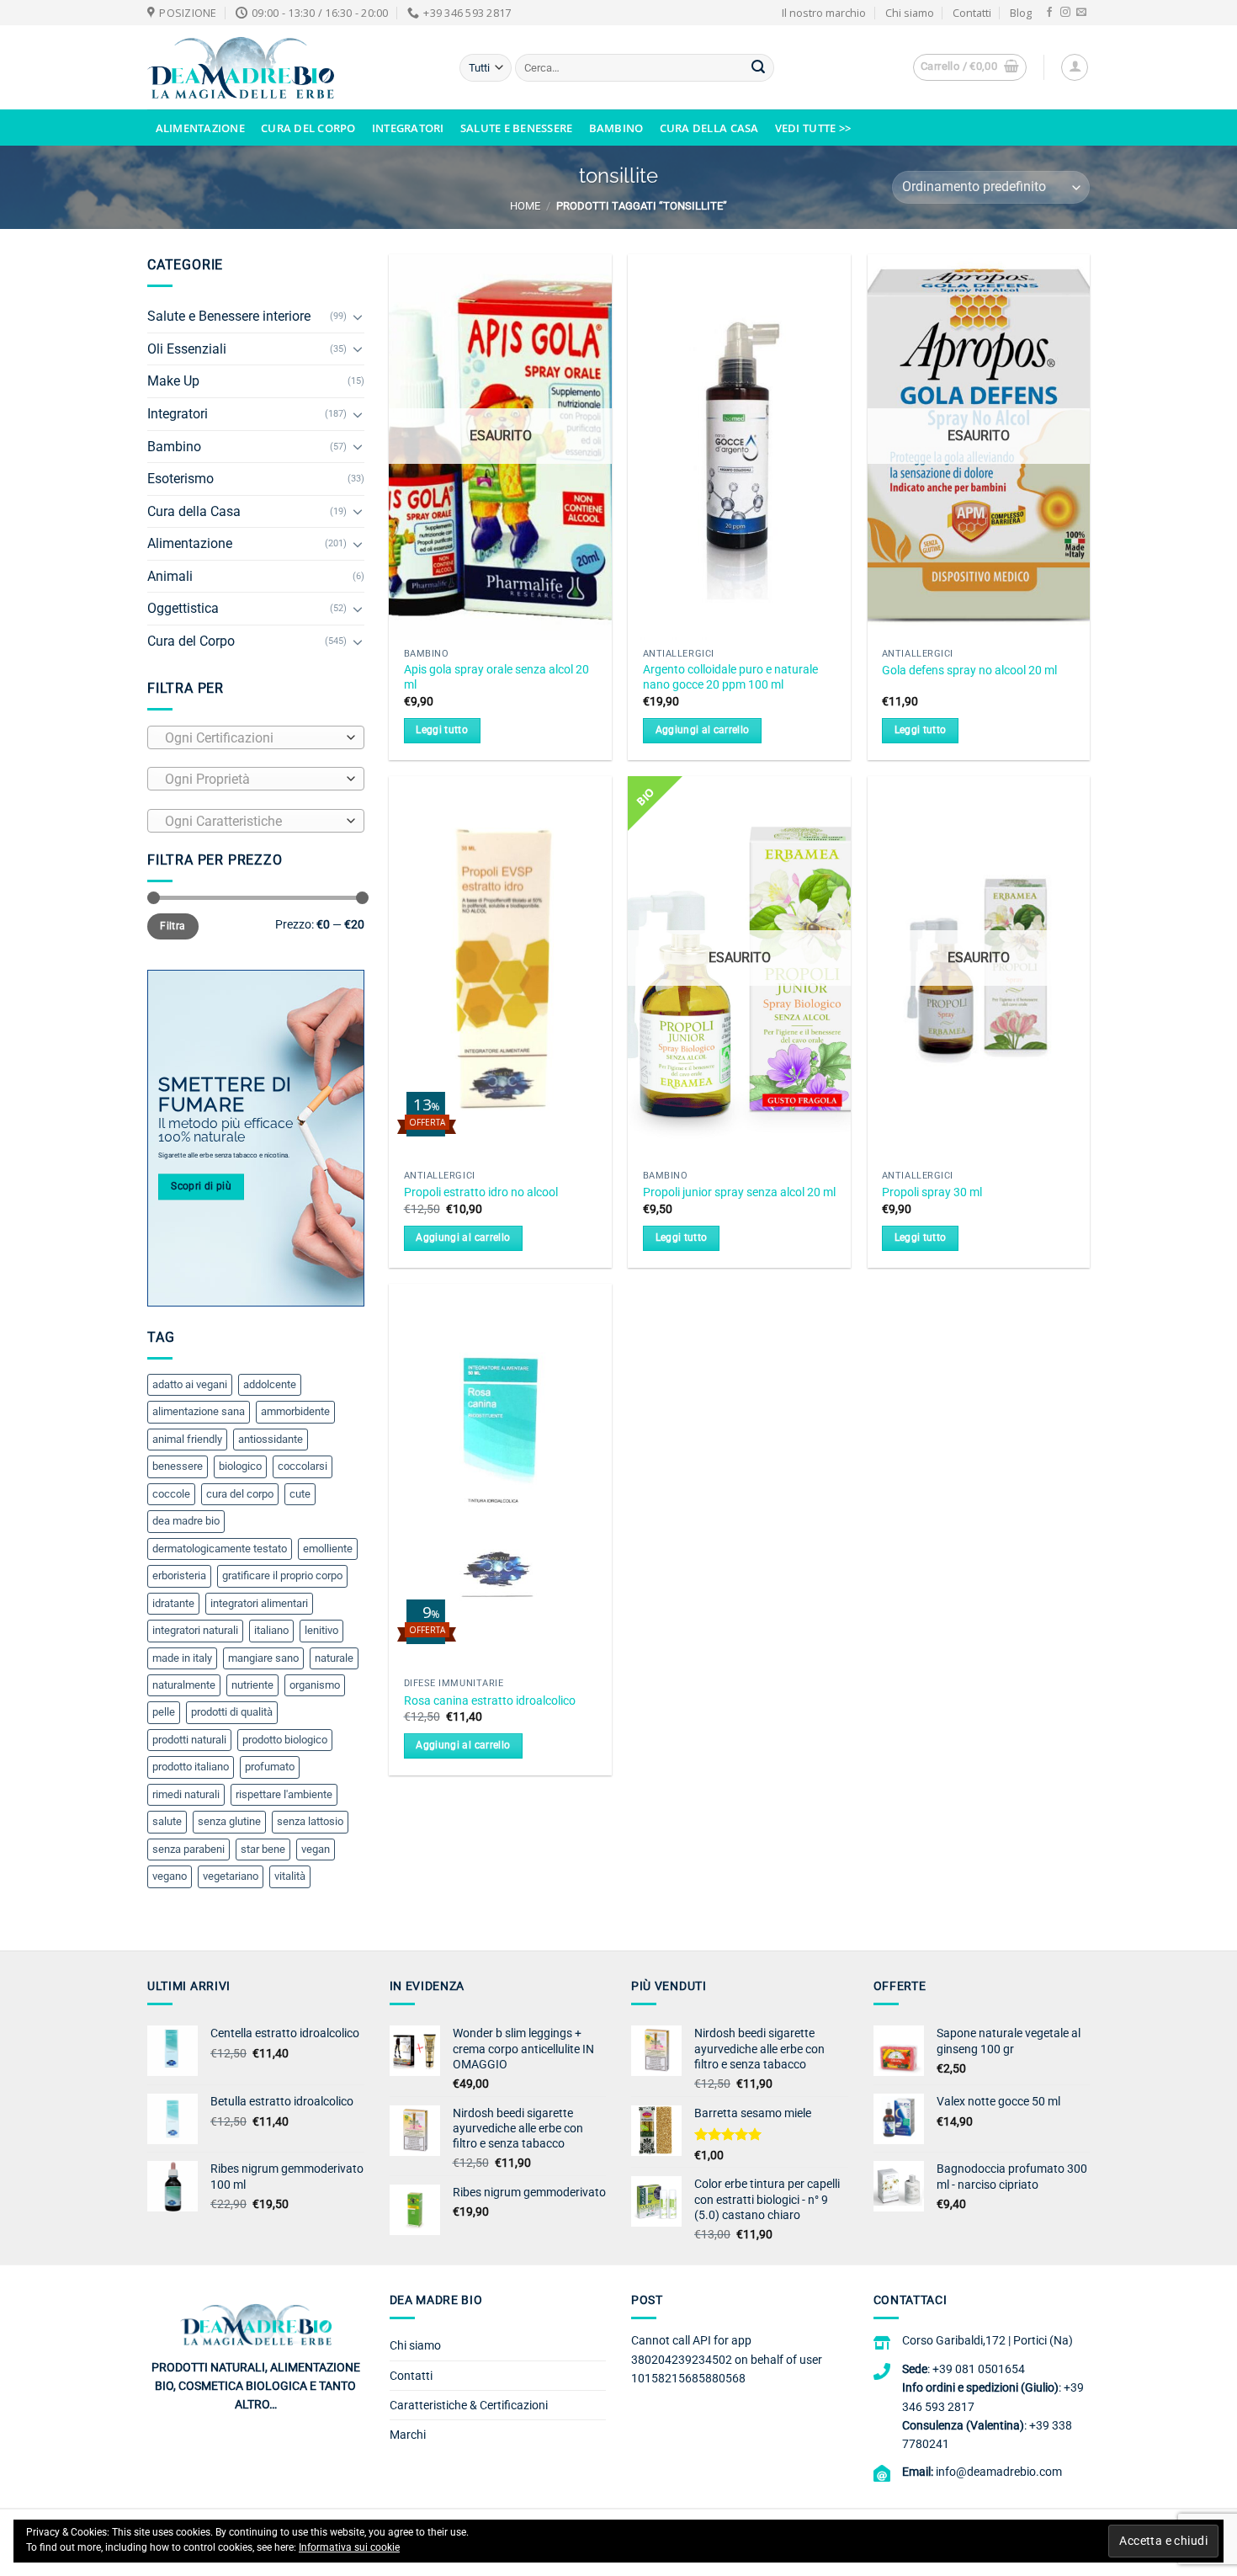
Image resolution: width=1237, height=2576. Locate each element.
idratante (173, 1603)
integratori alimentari (259, 1603)
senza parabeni (188, 1849)
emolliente (328, 1549)
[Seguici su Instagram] (1065, 13)
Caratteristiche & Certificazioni (469, 2405)
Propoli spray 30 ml (932, 1192)
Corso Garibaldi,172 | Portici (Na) (987, 2340)
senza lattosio (310, 1821)
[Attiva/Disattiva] (358, 317)
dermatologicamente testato (220, 1549)
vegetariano (231, 1876)
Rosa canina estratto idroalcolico (490, 1701)
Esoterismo (181, 479)
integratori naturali (195, 1630)
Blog (1021, 13)
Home (525, 206)
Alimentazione (200, 128)
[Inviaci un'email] (1081, 13)
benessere (178, 1466)
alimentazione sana (199, 1411)
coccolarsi (303, 1466)
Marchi (408, 2435)
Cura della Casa (709, 128)
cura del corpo (240, 1494)
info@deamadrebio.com (999, 2472)
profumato (270, 1767)
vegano (170, 1876)
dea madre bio (186, 1521)
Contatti (972, 13)
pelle (164, 1712)
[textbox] (252, 738)
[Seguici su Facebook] (1049, 13)
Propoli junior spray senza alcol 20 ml (739, 1192)
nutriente (252, 1685)
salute (167, 1821)
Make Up (173, 381)
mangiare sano (263, 1658)
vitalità (290, 1876)
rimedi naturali (186, 1794)
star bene (263, 1849)
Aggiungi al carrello (703, 730)
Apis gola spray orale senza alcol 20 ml (496, 678)
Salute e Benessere (517, 128)
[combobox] (256, 737)
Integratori (408, 128)
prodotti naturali (189, 1740)
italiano (271, 1630)
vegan (316, 1849)
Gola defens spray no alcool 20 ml (969, 671)
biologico (240, 1466)
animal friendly (187, 1439)
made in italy (182, 1658)
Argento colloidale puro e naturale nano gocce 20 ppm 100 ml (730, 678)
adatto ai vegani (190, 1384)
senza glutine (229, 1821)
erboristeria (179, 1575)
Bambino (616, 128)
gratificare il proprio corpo (282, 1575)
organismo (315, 1685)
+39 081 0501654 (979, 2369)
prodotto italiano (191, 1767)
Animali (170, 576)
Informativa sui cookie (349, 2547)
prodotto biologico (285, 1740)
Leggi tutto (442, 730)
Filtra (173, 926)
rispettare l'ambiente (284, 1794)
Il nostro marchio (824, 13)
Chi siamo (910, 13)
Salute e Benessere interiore (229, 316)
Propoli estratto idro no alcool (481, 1192)
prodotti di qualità (232, 1712)
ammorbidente (295, 1411)
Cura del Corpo (308, 128)
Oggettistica (183, 608)
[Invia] (758, 68)
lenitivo (321, 1630)
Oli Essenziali (187, 349)
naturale (334, 1658)
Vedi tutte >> (813, 128)
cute (300, 1494)
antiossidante (271, 1439)
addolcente (270, 1384)
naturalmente (184, 1685)
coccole (171, 1494)
